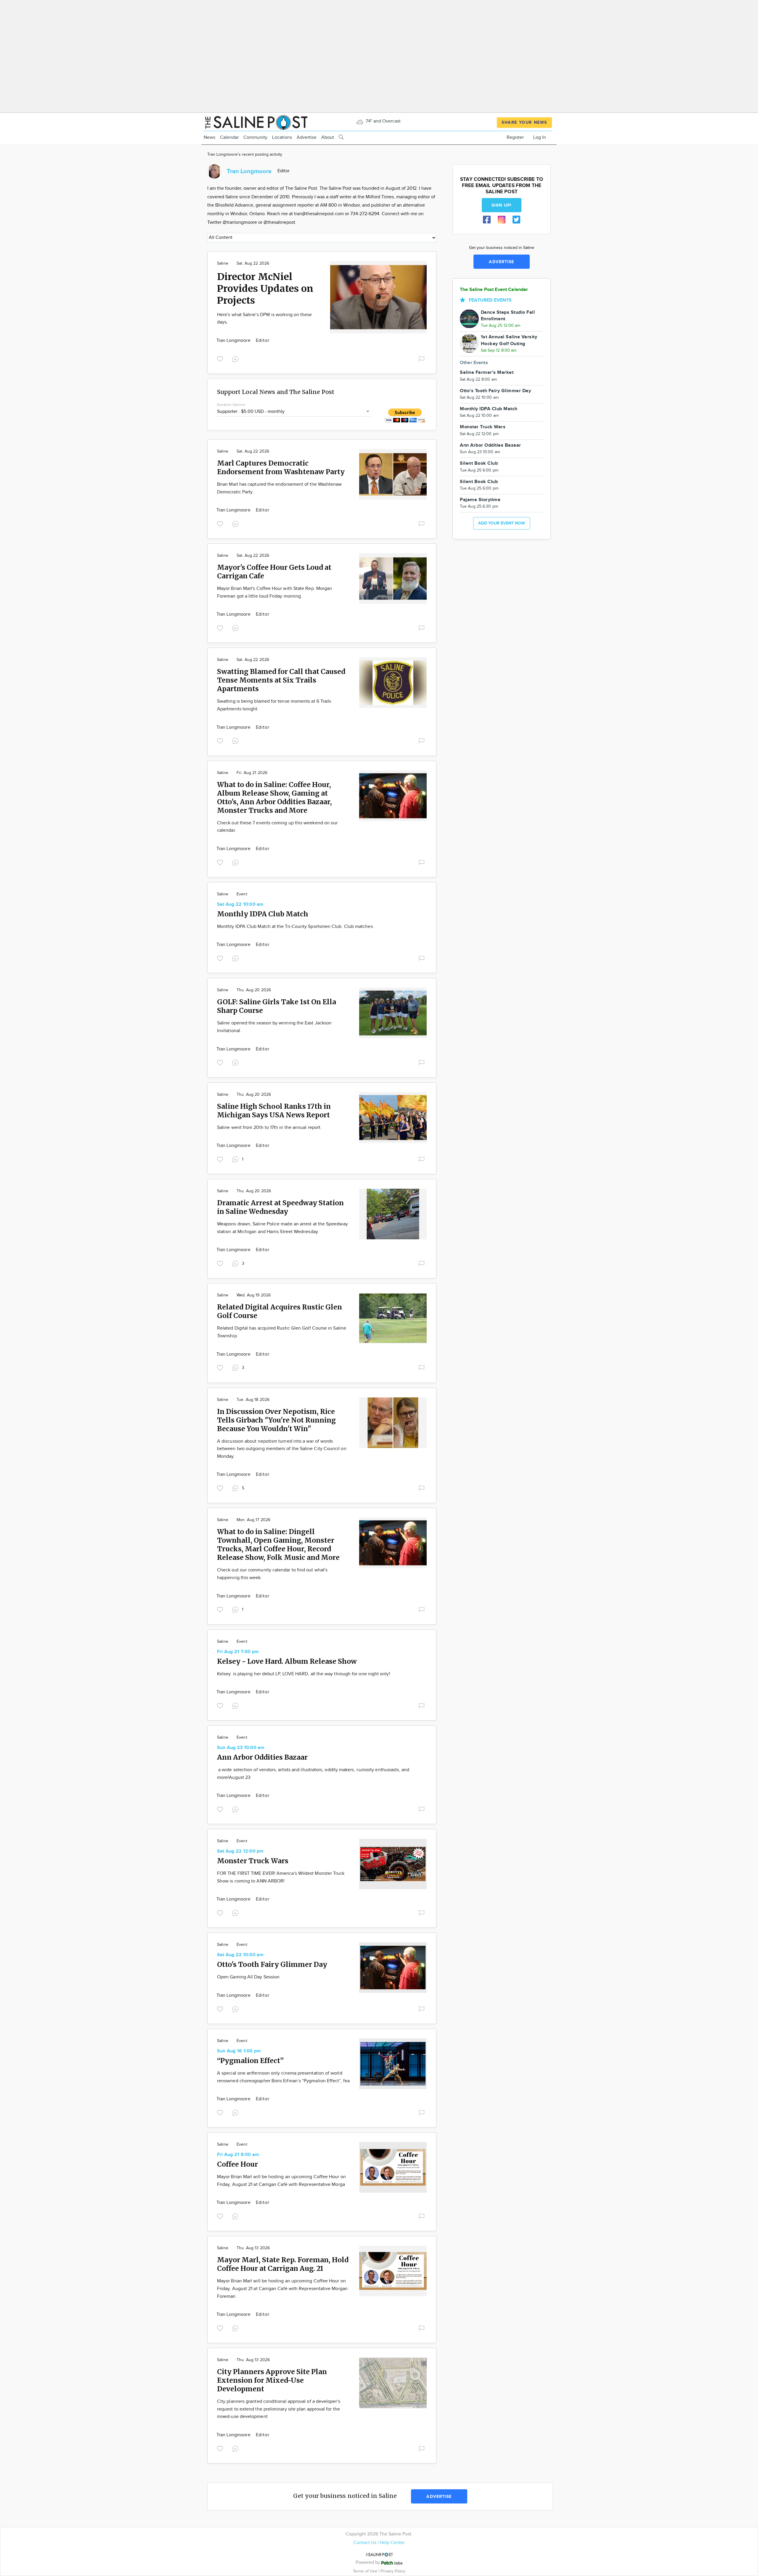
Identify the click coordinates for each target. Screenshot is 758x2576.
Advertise (307, 137)
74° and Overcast (383, 121)
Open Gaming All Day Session (248, 1977)
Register (515, 137)
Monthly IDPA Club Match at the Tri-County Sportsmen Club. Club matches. (296, 927)
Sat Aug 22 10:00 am (240, 904)
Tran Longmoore (234, 341)
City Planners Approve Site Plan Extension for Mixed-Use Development (272, 2380)
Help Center (392, 2543)
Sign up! (502, 205)
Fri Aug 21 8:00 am (238, 2155)
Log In (540, 137)
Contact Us (365, 2543)
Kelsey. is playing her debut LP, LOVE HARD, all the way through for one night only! (304, 1674)
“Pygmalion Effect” (250, 2061)
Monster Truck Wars (253, 1861)
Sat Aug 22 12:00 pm (240, 1851)
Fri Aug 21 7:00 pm (238, 1652)
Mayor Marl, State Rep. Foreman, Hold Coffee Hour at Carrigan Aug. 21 (283, 2264)
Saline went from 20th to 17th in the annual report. (269, 1128)
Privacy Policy (393, 2571)
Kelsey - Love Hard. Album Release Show (287, 1661)
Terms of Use (366, 2571)
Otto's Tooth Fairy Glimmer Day (272, 1964)
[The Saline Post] (256, 122)
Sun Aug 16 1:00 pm (239, 2051)
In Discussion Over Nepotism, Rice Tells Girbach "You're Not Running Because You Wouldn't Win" (276, 1420)
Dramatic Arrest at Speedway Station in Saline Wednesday (280, 1207)
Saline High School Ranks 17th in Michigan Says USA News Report (274, 1111)
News (209, 137)
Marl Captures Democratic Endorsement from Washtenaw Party (281, 467)
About (328, 137)
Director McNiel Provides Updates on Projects (265, 289)
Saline (223, 263)
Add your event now (502, 523)
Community (255, 137)
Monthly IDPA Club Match (263, 914)
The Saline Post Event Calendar (494, 290)
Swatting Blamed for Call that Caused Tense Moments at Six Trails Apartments (281, 680)
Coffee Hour (237, 2164)
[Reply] (237, 358)
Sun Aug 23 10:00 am (241, 1748)
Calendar (229, 137)
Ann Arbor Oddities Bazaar (262, 1757)
